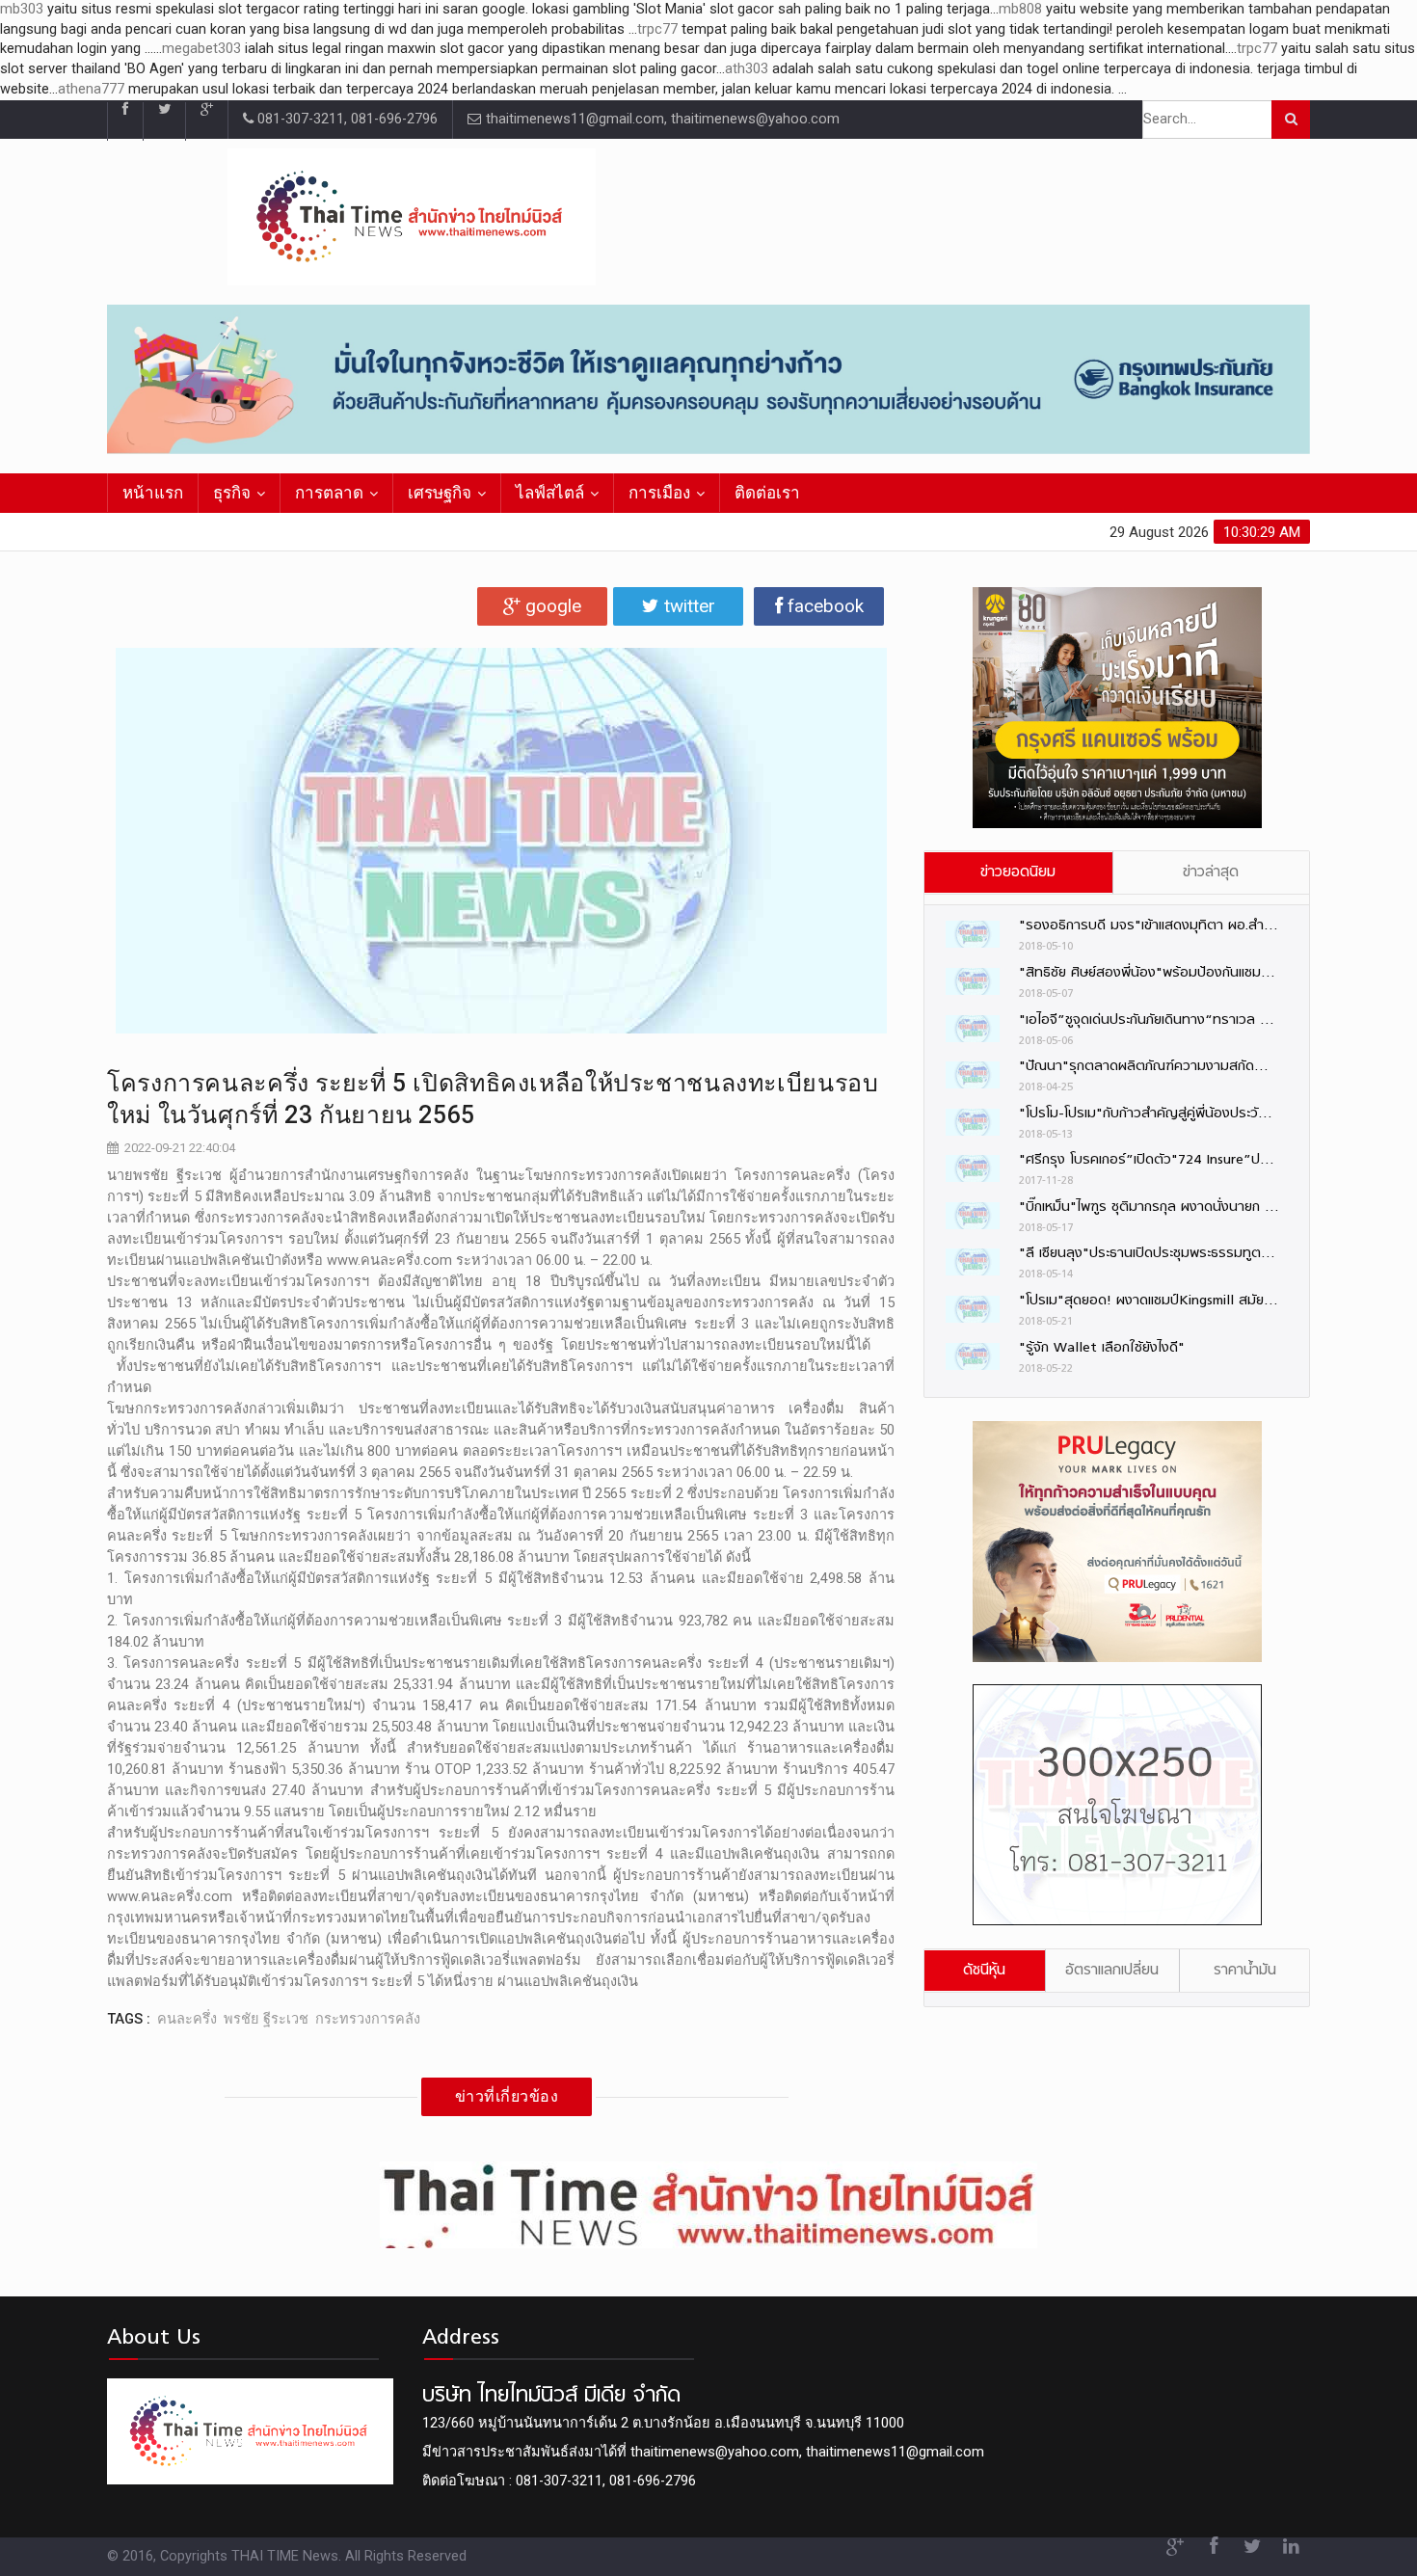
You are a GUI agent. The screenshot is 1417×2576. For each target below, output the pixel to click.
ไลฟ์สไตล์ (550, 493)
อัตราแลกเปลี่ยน (1112, 1971)
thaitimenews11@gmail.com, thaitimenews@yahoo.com (661, 119)
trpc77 (657, 29)
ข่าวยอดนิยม (1018, 872)
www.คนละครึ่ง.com (389, 1261)
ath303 (747, 69)
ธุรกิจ (232, 493)
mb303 (22, 9)
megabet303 (201, 49)
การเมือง (659, 493)
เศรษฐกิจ (440, 493)
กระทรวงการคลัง (368, 2019)
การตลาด (329, 493)
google (551, 606)
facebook (823, 606)
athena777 (91, 89)
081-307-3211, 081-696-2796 (346, 119)
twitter (687, 606)
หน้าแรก (153, 493)
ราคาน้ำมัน (1245, 1971)
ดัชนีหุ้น (984, 1971)
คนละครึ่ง (187, 2019)
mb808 (1020, 9)
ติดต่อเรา (767, 493)
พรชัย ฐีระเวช (266, 2019)
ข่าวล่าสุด (1211, 872)
